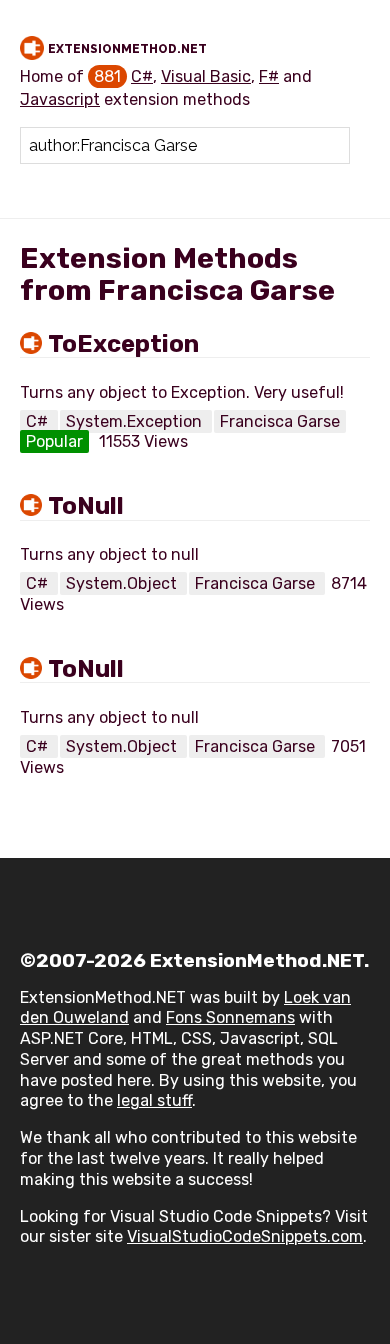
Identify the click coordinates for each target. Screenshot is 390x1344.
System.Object (123, 583)
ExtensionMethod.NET (127, 49)
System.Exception (136, 421)
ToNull (86, 506)
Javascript (60, 99)
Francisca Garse (280, 421)
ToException (123, 344)
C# (142, 76)
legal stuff (154, 1100)
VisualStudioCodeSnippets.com (245, 1236)
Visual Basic (206, 76)
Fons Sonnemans (230, 1017)
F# (269, 76)
